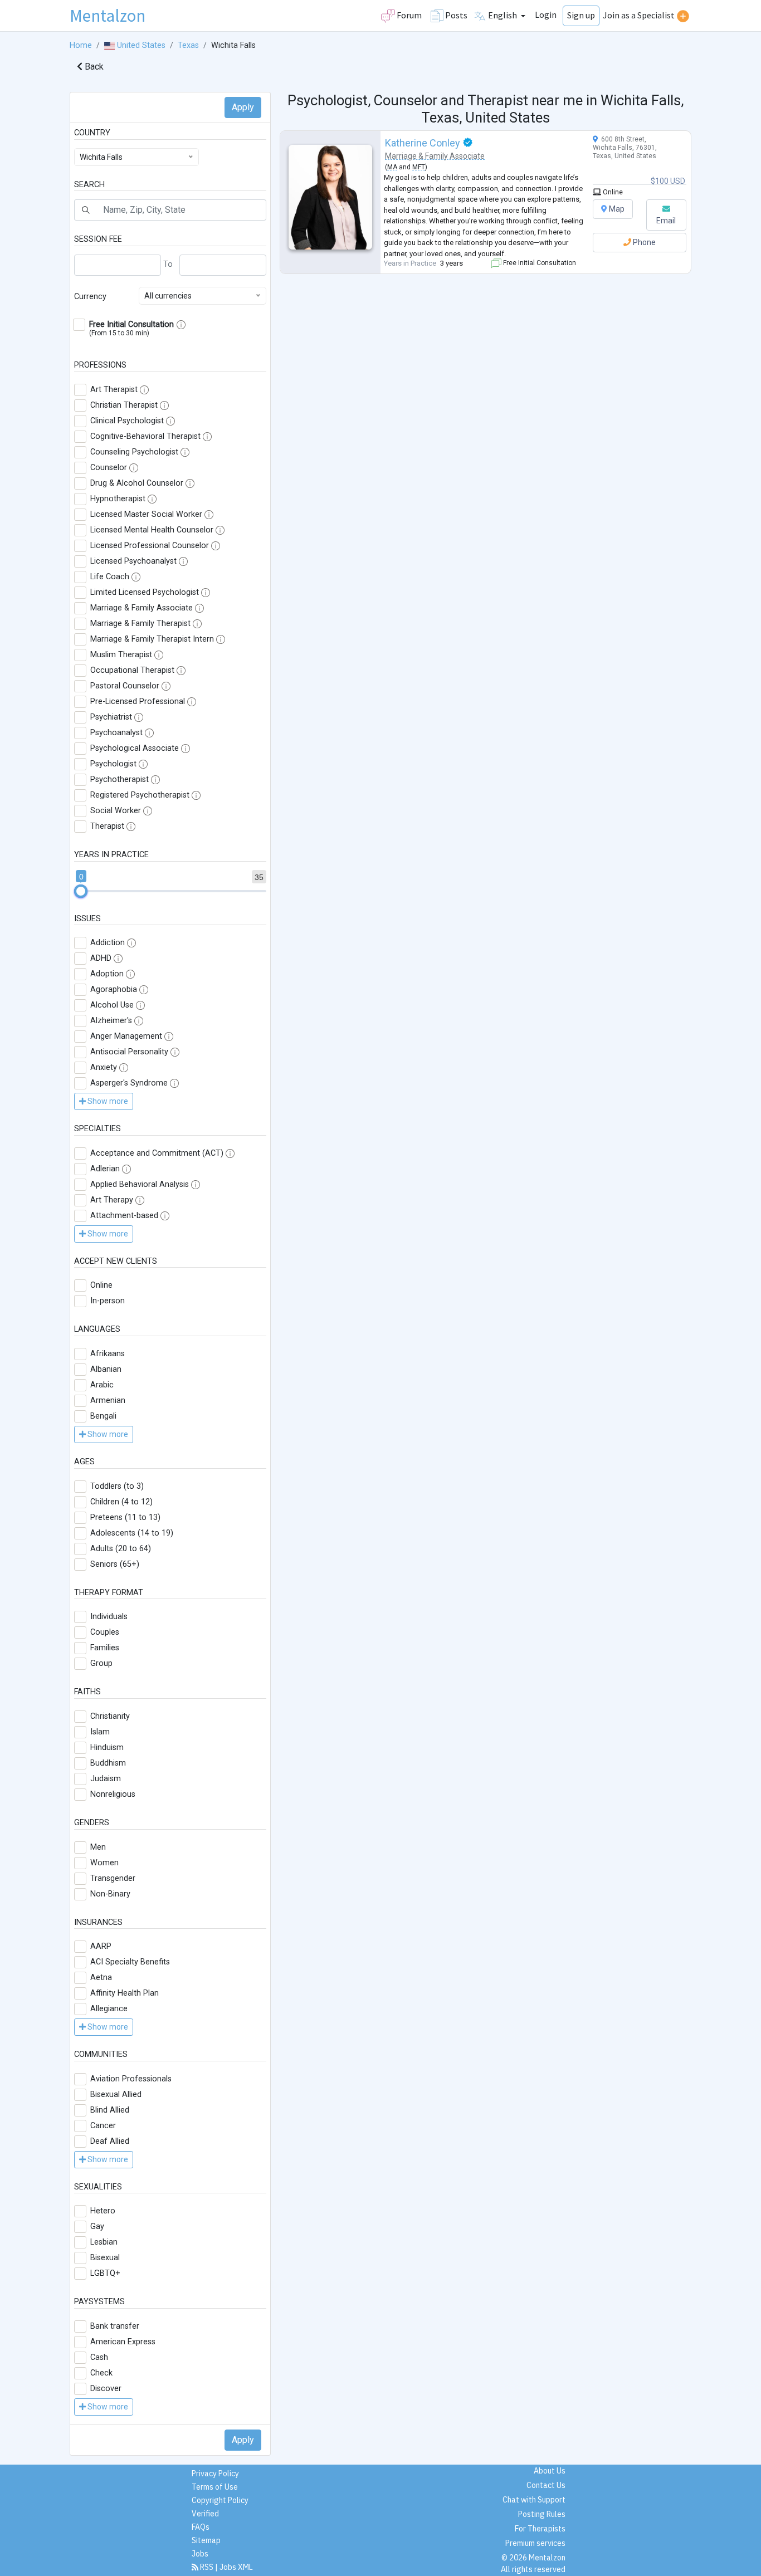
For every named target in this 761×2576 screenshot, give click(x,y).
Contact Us (546, 2485)
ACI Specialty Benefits (130, 1962)
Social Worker (116, 811)
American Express (123, 2342)
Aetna (101, 1978)
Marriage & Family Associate (142, 608)
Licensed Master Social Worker (146, 514)
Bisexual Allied (116, 2094)
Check (101, 2373)
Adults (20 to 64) (121, 1549)
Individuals (109, 1617)
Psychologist (113, 764)
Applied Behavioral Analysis (140, 1184)
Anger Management (126, 1036)
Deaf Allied (110, 2141)
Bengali (103, 1416)
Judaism (106, 1779)
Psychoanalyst (116, 733)
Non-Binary (110, 1894)
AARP (101, 1946)
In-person (108, 1301)
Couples (105, 1632)
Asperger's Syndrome (129, 1083)
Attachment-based (124, 1216)
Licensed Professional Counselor (150, 546)
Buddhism (108, 1763)
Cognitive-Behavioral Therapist (145, 436)
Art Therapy (112, 1200)
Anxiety (104, 1067)
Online (101, 1285)
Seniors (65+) (115, 1564)
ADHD (101, 958)
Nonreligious (113, 1794)
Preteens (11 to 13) (125, 1517)
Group (101, 1663)
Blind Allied (110, 2110)
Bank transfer (115, 2326)
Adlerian (105, 1169)
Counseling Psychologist (134, 452)
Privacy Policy (215, 2474)
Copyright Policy (220, 2500)
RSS (207, 2567)
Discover (106, 2389)
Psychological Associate (135, 748)
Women (104, 1863)
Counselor (109, 468)
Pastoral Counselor (125, 686)
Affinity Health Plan (125, 1993)
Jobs (200, 2554)
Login (546, 14)
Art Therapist (114, 390)
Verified (205, 2514)
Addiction (108, 943)
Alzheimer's (111, 1021)
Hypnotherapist (118, 499)
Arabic (102, 1385)
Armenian (108, 1401)
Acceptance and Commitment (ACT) (157, 1153)
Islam (100, 1732)
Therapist (107, 826)
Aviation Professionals (131, 2079)
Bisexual (105, 2258)
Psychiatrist (111, 717)
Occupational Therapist (132, 670)
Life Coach (110, 577)
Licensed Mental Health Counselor (152, 530)
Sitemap (206, 2540)
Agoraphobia (114, 989)
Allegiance (109, 2009)
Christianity (110, 1716)
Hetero (103, 2211)
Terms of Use (215, 2487)
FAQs (201, 2527)
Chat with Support (534, 2500)
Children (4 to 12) (121, 1502)
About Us (550, 2471)
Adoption (107, 974)
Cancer (103, 2126)
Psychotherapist (119, 779)
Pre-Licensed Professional (138, 702)
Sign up (581, 15)
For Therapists (540, 2529)
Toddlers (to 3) (117, 1486)
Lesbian (104, 2242)
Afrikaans (108, 1354)
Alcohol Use (112, 1005)
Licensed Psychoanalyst (133, 561)
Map (616, 209)
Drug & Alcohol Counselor (137, 483)
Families (105, 1648)
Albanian (106, 1369)
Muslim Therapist (121, 655)
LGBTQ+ (105, 2273)
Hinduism (107, 1748)
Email (666, 221)
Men (98, 1847)
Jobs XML (236, 2567)
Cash (99, 2357)
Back (93, 67)
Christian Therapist (124, 405)
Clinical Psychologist (127, 421)
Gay (97, 2226)
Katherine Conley (423, 143)
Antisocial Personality (129, 1052)
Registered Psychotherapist (140, 795)
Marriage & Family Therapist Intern (152, 639)
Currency (90, 297)
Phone (643, 242)
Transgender (113, 1878)
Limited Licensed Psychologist (145, 592)
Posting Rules (542, 2514)
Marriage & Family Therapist (140, 624)
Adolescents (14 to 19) (132, 1533)
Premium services (535, 2543)
